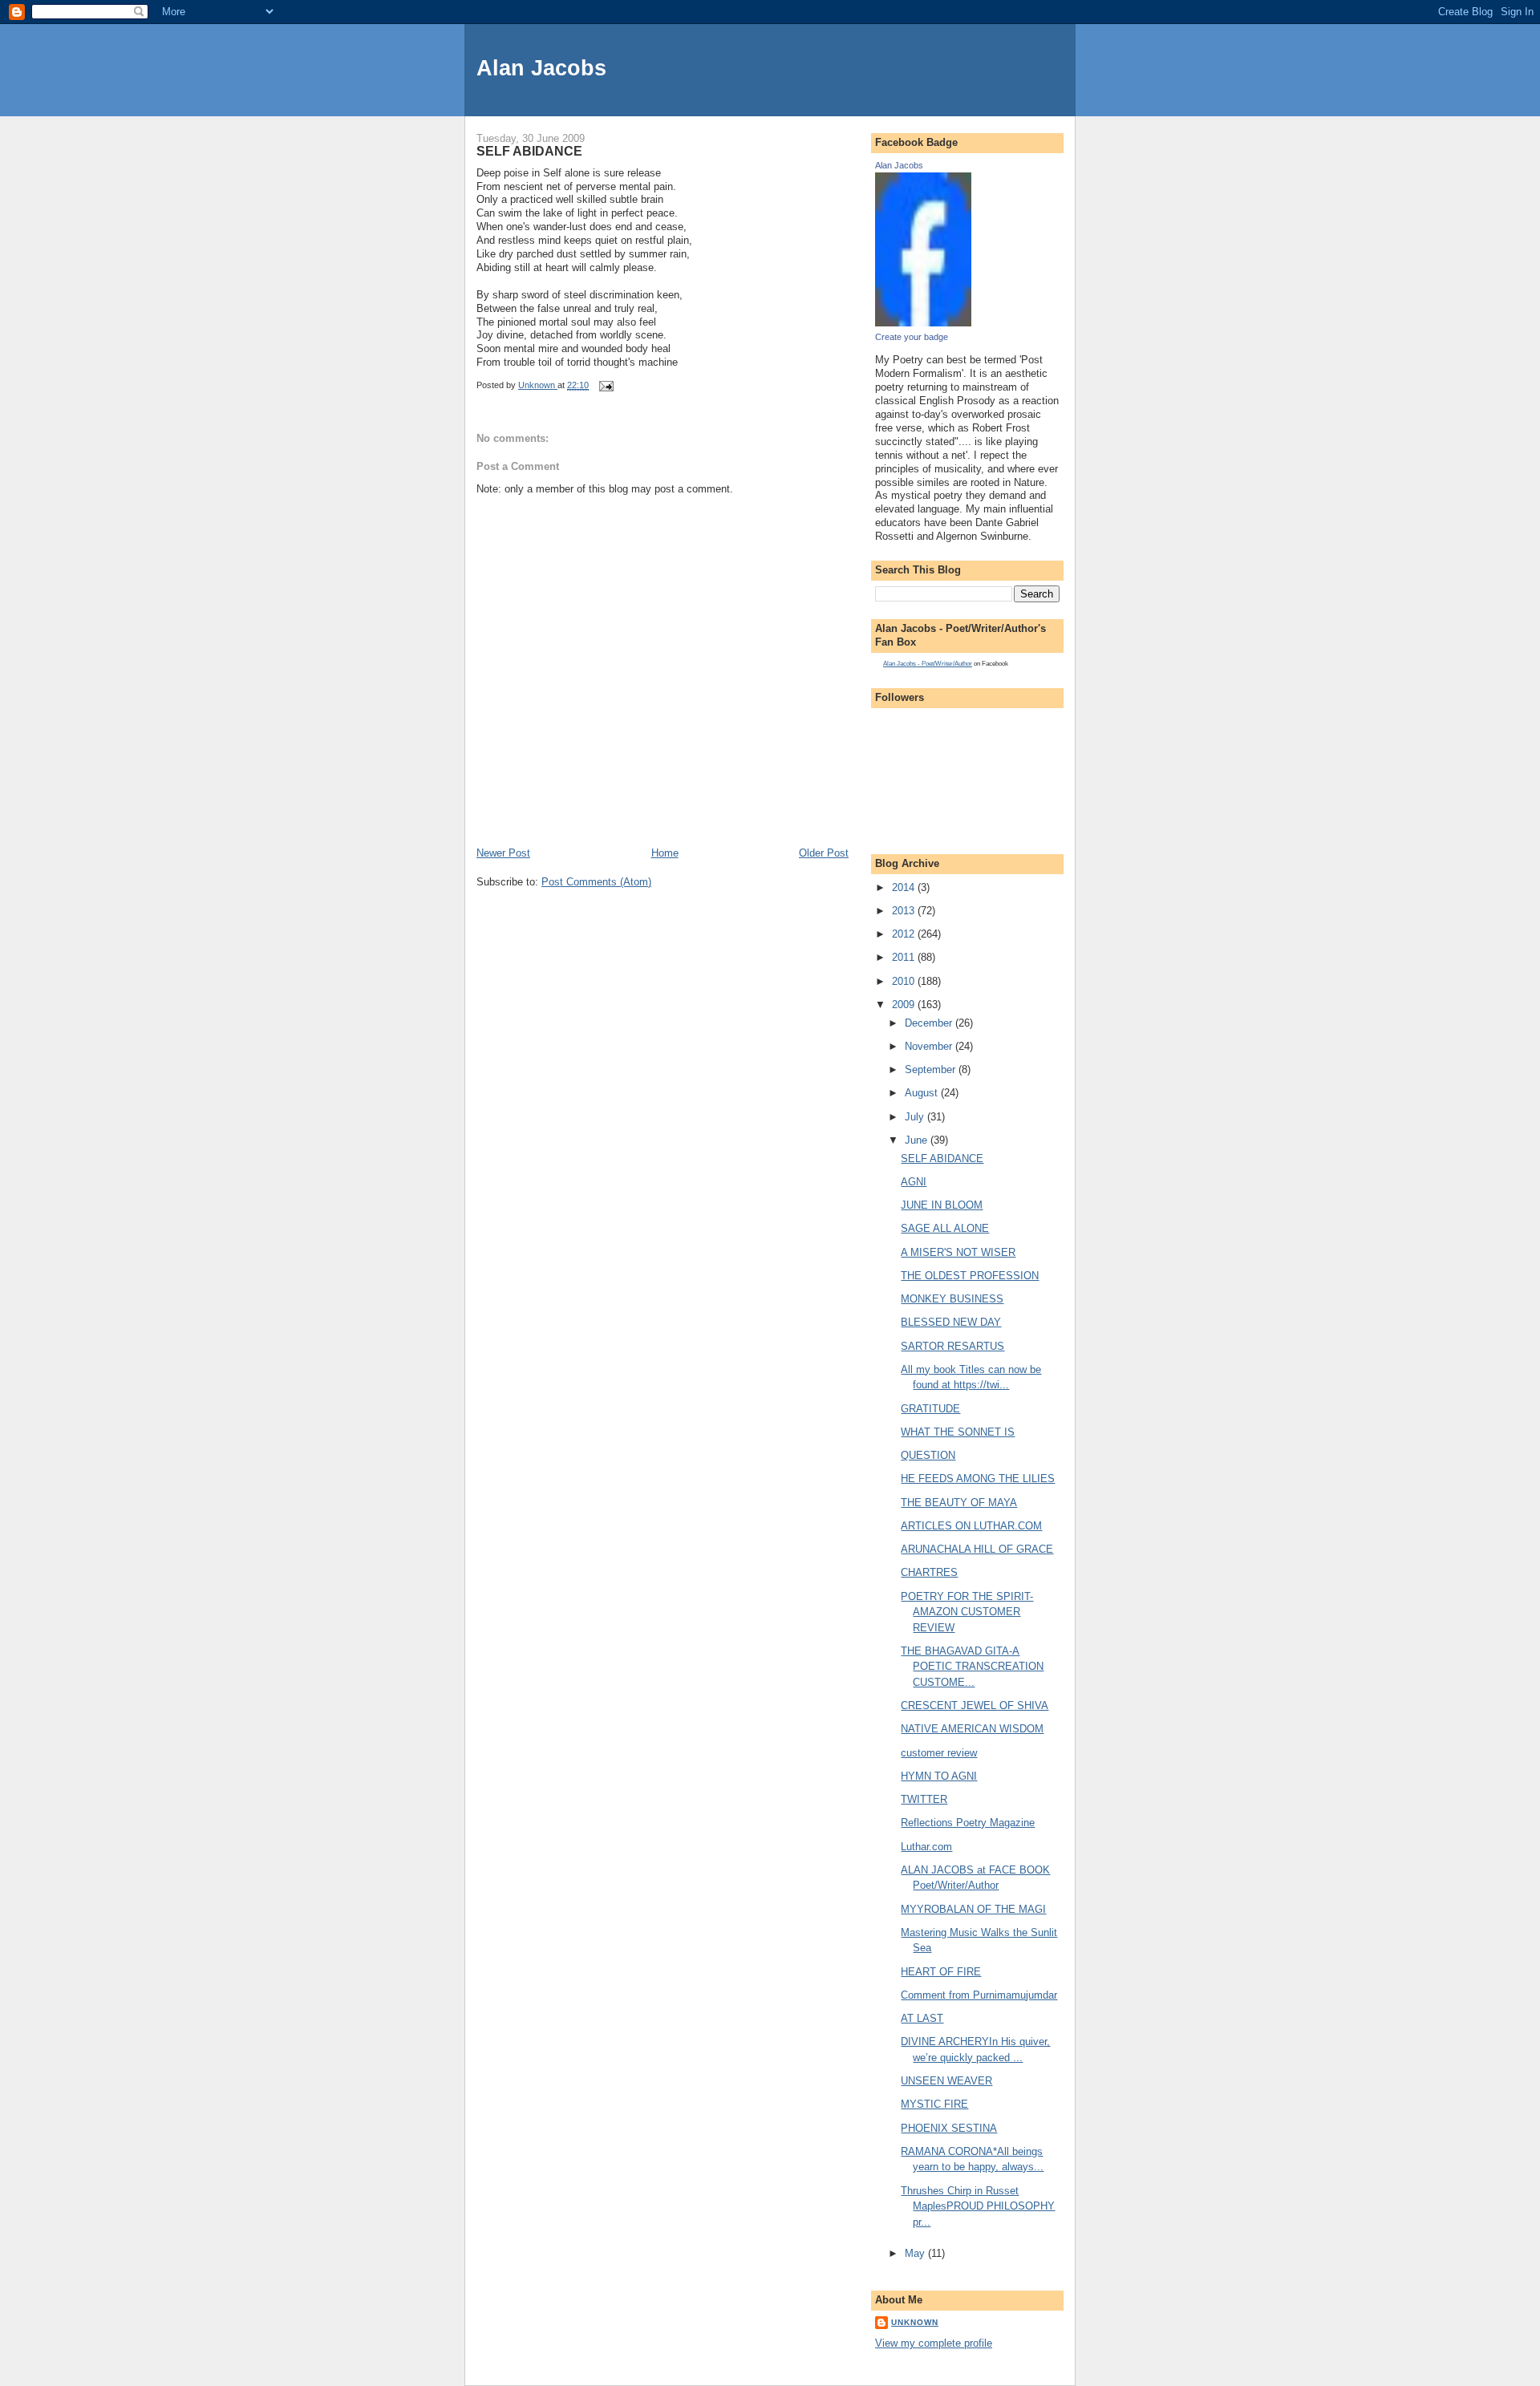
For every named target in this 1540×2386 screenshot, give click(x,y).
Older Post (824, 853)
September (932, 1069)
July (916, 1117)
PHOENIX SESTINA (949, 2128)
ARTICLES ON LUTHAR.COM (971, 1526)
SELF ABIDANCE (942, 1159)
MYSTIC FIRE (934, 2104)
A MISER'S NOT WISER (958, 1252)
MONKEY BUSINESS (952, 1299)
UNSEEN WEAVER (946, 2081)
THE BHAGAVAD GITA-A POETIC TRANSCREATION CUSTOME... (972, 1667)
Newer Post (503, 853)
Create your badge (912, 337)
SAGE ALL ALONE (945, 1228)
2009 (905, 1005)
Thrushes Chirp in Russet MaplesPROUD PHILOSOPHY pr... (978, 2206)
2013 (905, 911)
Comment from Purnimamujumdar (979, 1995)
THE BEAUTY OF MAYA (959, 1503)
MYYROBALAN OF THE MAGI (973, 1909)
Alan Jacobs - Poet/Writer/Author (928, 664)
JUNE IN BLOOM (942, 1205)
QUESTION (928, 1455)
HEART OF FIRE (941, 1972)
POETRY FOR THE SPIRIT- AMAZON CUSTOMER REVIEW (967, 1612)
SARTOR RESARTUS (952, 1346)
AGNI (914, 1182)
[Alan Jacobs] (923, 323)
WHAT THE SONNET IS (958, 1432)
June (918, 1140)
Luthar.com (926, 1847)
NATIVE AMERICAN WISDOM (972, 1729)
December (930, 1023)
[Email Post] (605, 385)
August (923, 1093)
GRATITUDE (930, 1409)
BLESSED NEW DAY (951, 1322)
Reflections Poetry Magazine (968, 1823)
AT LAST (922, 2018)
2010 (905, 981)
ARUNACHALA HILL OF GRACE (977, 1549)
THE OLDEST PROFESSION (970, 1276)
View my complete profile (934, 2343)
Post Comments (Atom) (596, 882)
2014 (905, 887)
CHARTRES (929, 1572)
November (930, 1046)
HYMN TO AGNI (939, 1776)
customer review (939, 1753)
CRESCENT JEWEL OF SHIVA (975, 1705)
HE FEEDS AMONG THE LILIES (978, 1479)
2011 (905, 957)
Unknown (915, 2322)
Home (665, 853)
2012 (905, 934)
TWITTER (924, 1799)
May (916, 2253)
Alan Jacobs (541, 68)
